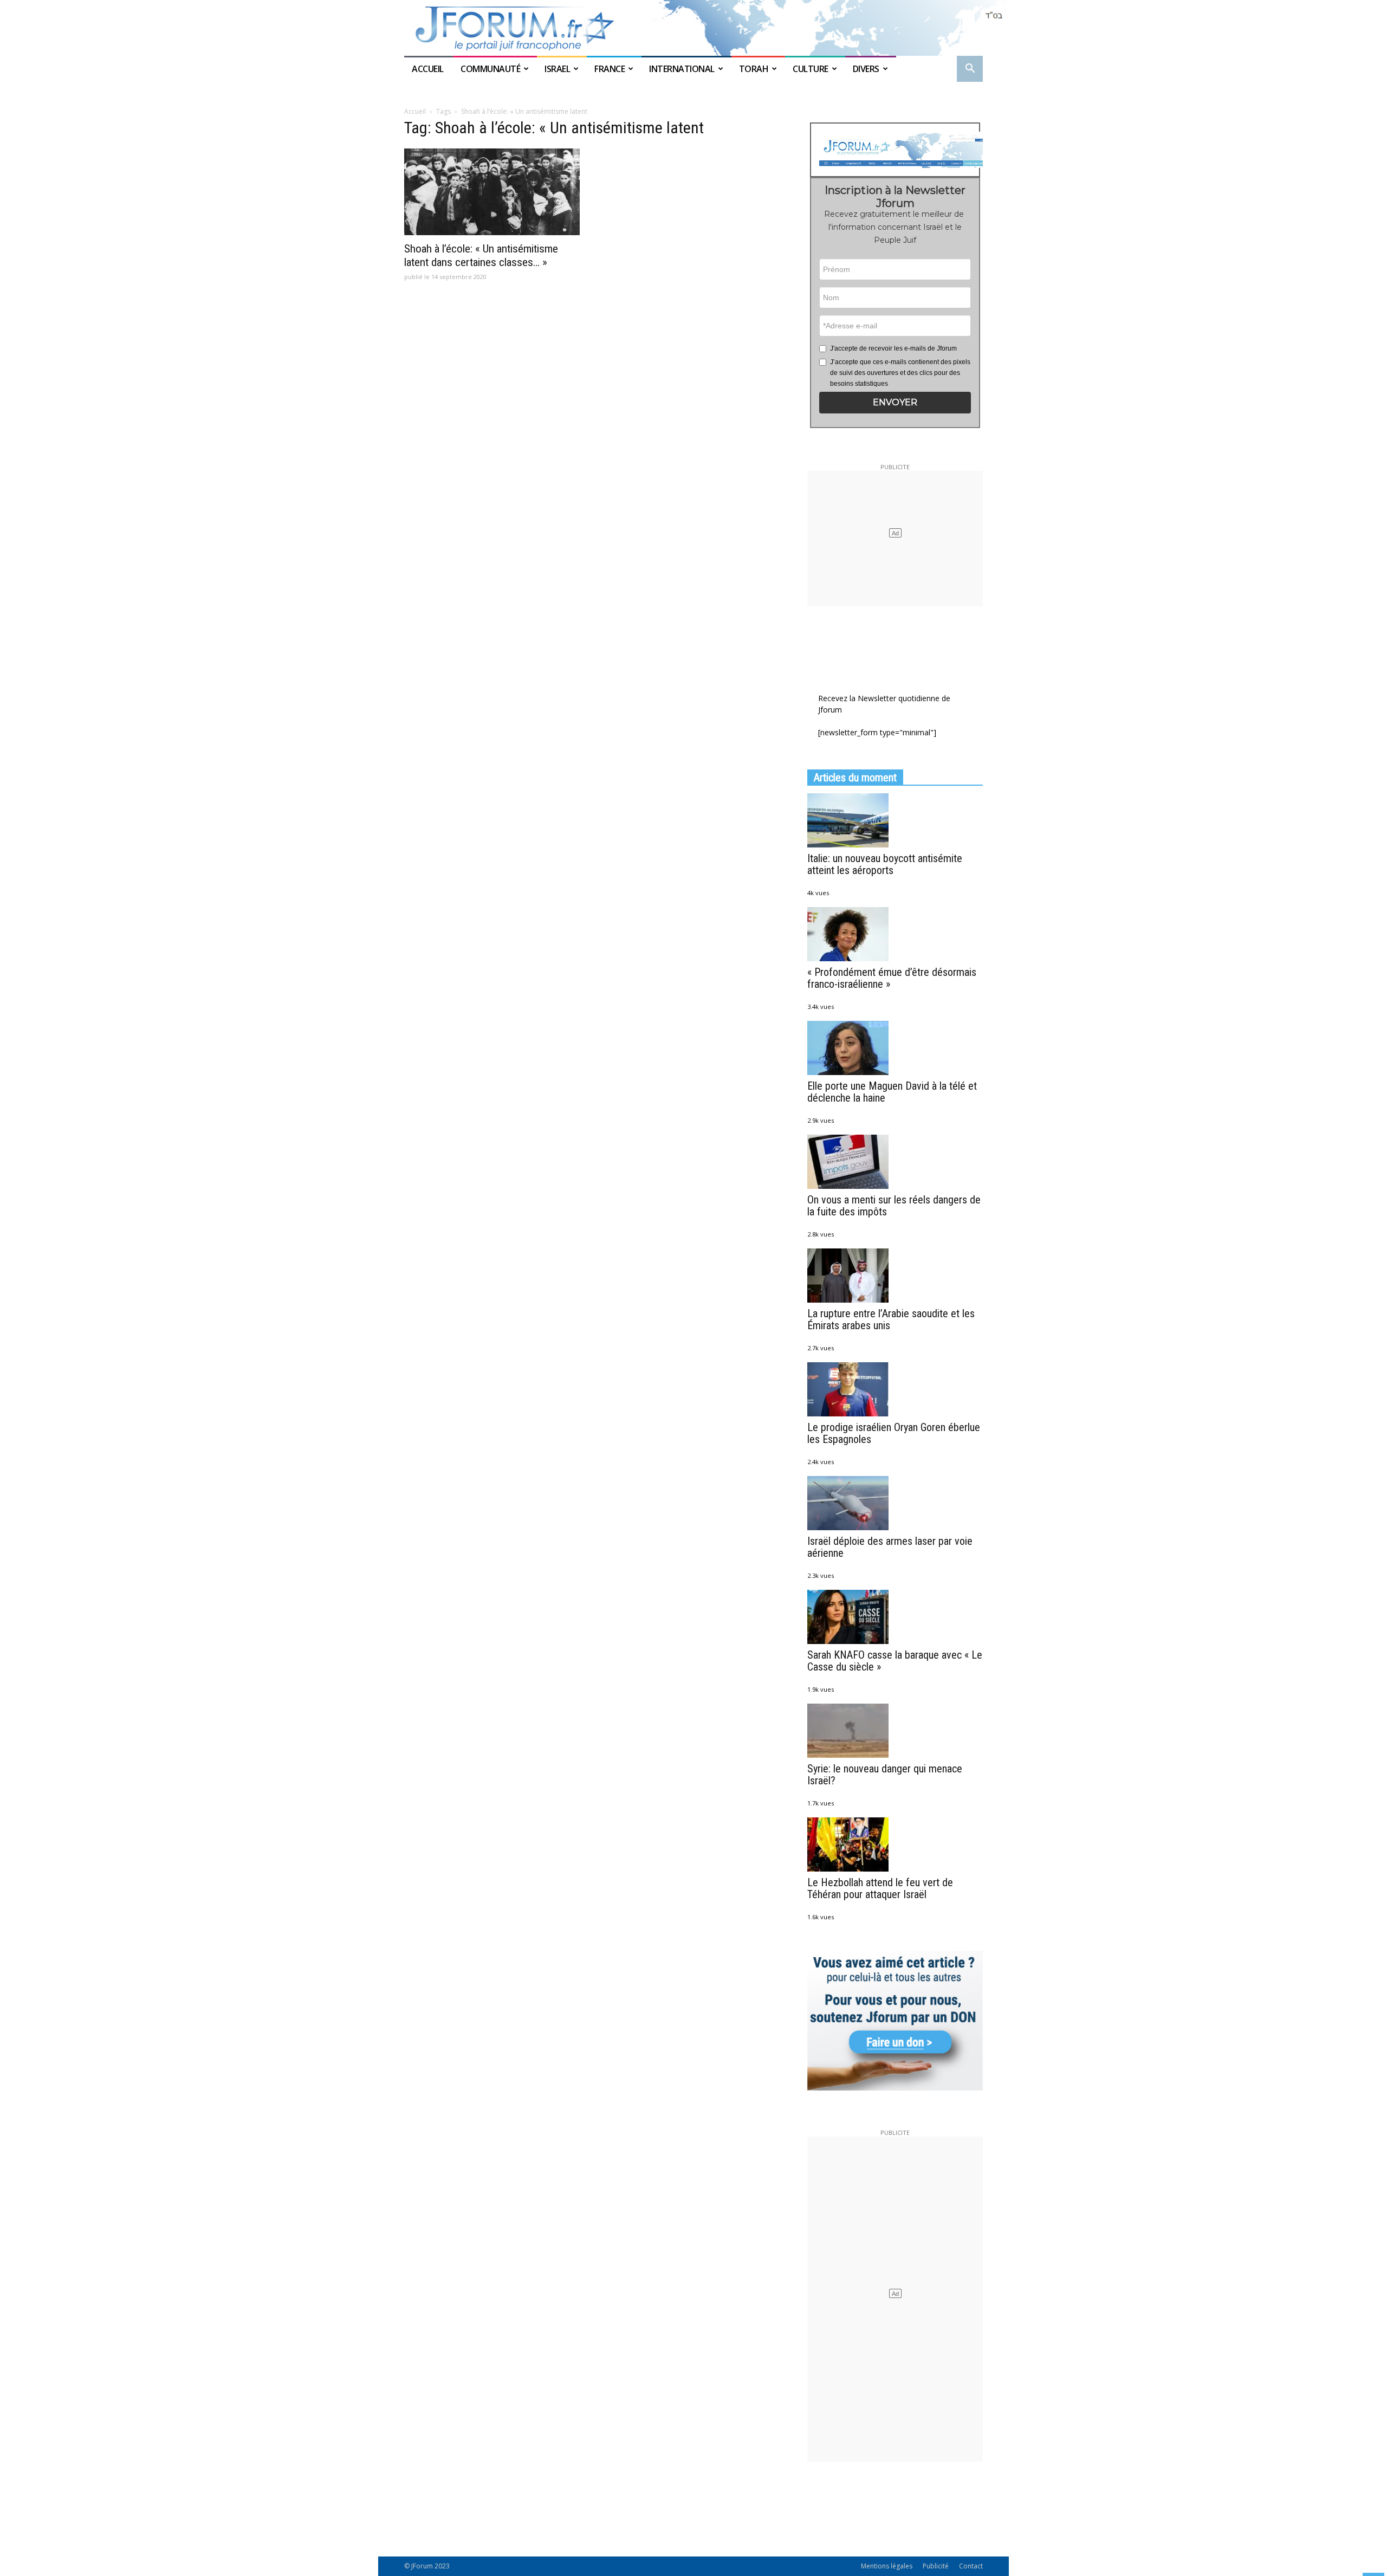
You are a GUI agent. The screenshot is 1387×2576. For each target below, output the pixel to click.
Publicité (936, 2566)
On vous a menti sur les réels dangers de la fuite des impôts (894, 1206)
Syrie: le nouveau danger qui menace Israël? (885, 1775)
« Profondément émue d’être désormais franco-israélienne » (892, 978)
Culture (811, 69)
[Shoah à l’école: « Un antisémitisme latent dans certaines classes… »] (492, 192)
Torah (754, 69)
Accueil (429, 69)
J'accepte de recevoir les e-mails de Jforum (893, 348)
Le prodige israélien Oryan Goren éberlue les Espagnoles (894, 1433)
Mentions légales (887, 2566)
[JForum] (693, 28)
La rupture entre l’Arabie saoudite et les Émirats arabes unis (891, 1319)
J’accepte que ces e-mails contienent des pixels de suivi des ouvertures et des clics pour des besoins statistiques (900, 373)
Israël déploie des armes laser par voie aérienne (890, 1547)
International (682, 69)
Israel (557, 69)
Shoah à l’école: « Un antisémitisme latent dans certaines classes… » (481, 255)
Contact (971, 2566)
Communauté (490, 69)
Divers (866, 69)
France (610, 69)
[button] (970, 70)
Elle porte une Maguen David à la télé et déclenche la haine (892, 1092)
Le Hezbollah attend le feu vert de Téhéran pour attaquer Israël (880, 1888)
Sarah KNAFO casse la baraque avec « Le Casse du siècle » (895, 1661)
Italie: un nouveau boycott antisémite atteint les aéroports (885, 864)
